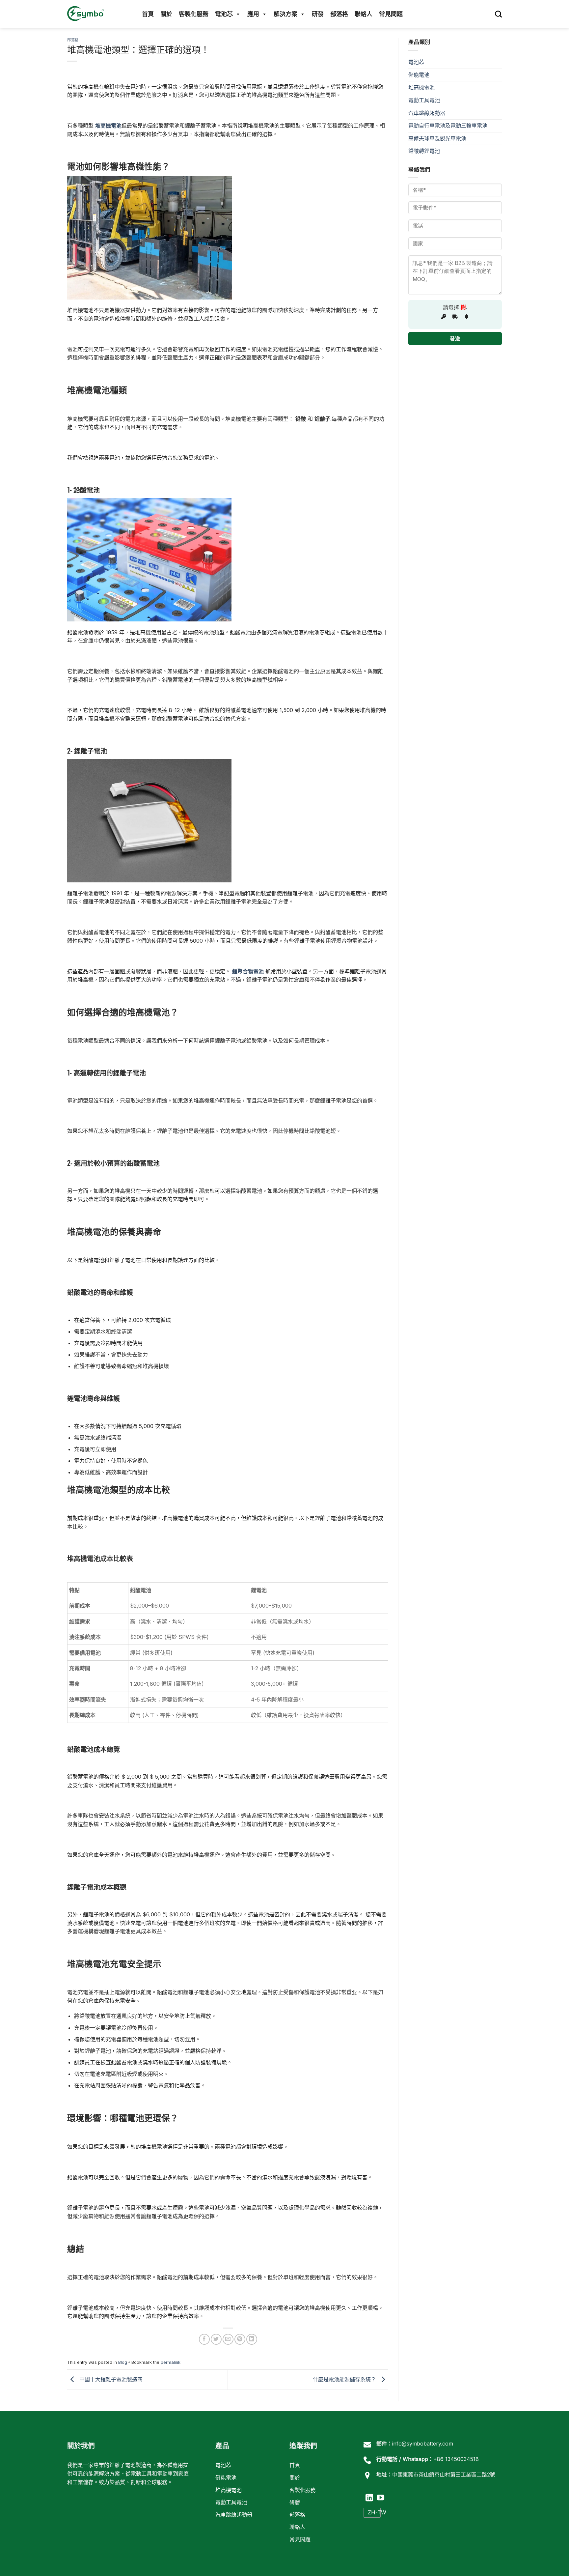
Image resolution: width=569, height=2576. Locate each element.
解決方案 (285, 14)
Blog (123, 2362)
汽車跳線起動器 (427, 113)
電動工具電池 (424, 100)
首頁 (148, 14)
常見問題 (391, 14)
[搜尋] (498, 14)
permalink (171, 2362)
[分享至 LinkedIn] (252, 2339)
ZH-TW (374, 2512)
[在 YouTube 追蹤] (380, 2498)
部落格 (339, 14)
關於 (166, 14)
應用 (253, 14)
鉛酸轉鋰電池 (424, 151)
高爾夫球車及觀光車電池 (437, 138)
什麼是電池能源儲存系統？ (345, 2379)
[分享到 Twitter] (216, 2339)
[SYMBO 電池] (87, 14)
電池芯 (224, 14)
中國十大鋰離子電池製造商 (110, 2379)
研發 (318, 14)
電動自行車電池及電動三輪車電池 (448, 126)
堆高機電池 (421, 87)
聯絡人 (364, 14)
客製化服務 (194, 14)
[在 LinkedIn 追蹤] (369, 2498)
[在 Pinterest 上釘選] (240, 2339)
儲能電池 (419, 75)
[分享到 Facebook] (204, 2339)
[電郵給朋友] (228, 2339)
